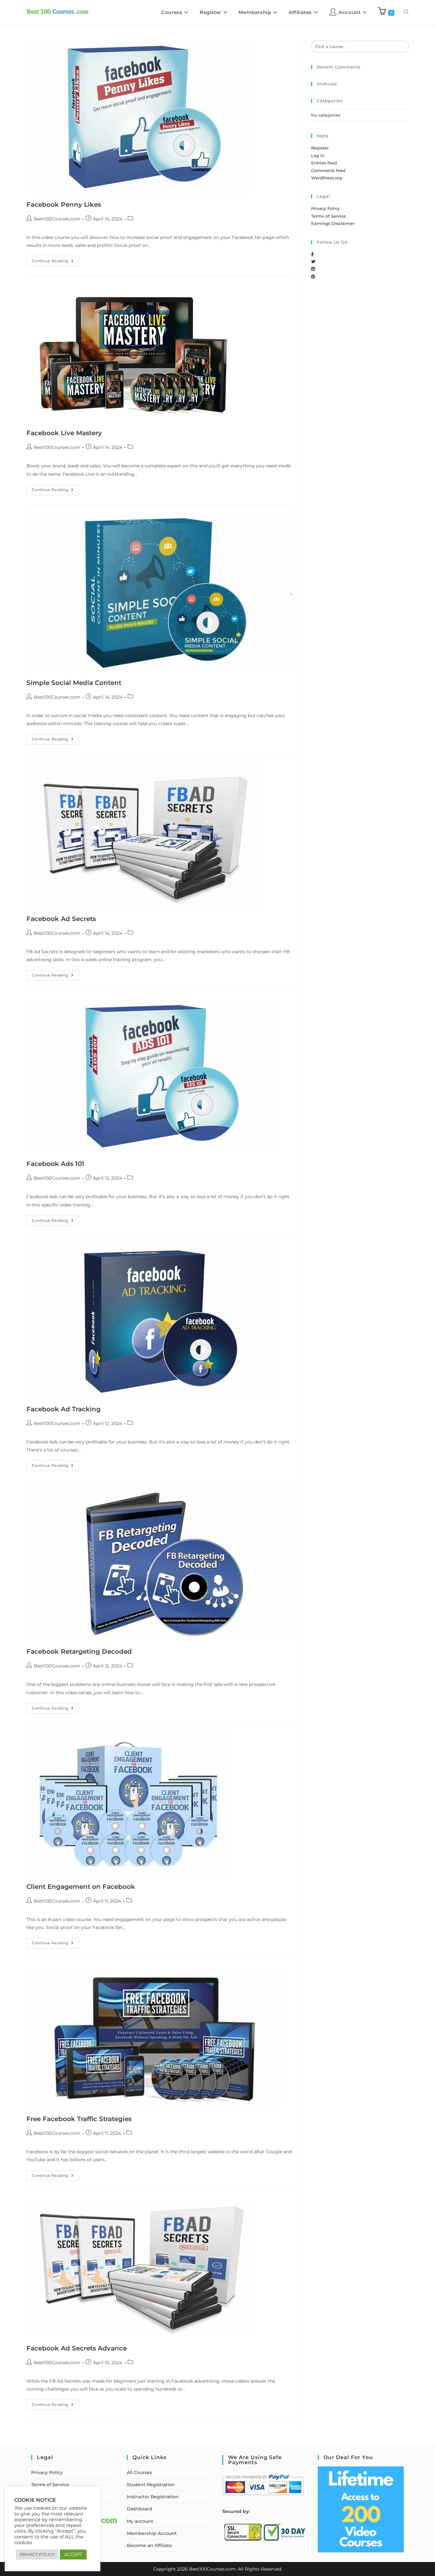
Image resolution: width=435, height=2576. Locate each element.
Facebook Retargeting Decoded (79, 1651)
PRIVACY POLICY (37, 2554)
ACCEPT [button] (73, 2554)
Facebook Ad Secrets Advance (77, 2348)
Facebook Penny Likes (64, 205)
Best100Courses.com (57, 219)
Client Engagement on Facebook (81, 1887)
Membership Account (152, 2533)
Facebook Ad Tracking (64, 1409)
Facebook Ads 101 (55, 1164)
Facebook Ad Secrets (61, 919)
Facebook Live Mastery (64, 433)
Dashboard (139, 2509)
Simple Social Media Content (74, 683)
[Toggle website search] (406, 12)
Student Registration (151, 2485)
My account (140, 2521)
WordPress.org (327, 178)
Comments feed (328, 170)
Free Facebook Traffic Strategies (79, 2119)
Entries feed (324, 163)
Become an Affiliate (149, 2545)
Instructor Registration (153, 2497)
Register (320, 148)
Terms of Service (328, 216)
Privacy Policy (325, 208)
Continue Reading (55, 259)
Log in (318, 155)
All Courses (139, 2472)
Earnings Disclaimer (333, 223)
